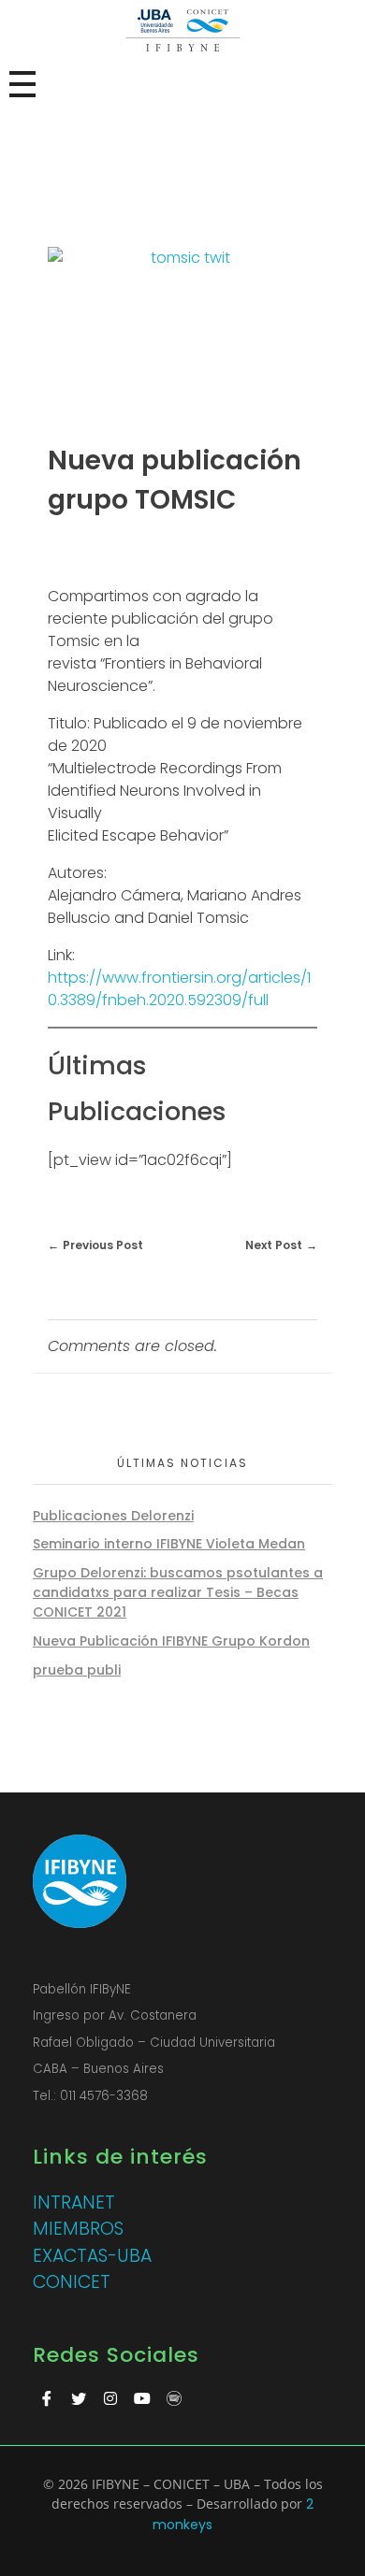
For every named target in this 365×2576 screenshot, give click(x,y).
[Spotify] (174, 2398)
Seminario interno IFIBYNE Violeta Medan (169, 1544)
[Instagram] (110, 2398)
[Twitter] (79, 2398)
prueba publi (77, 1670)
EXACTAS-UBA (92, 2256)
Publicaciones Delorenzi (113, 1516)
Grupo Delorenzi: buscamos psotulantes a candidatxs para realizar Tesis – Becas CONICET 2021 (178, 1592)
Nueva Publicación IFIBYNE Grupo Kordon (171, 1641)
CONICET (72, 2282)
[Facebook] (47, 2398)
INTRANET (74, 2202)
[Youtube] (142, 2398)
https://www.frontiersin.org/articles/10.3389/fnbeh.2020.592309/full (179, 989)
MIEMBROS (78, 2229)
